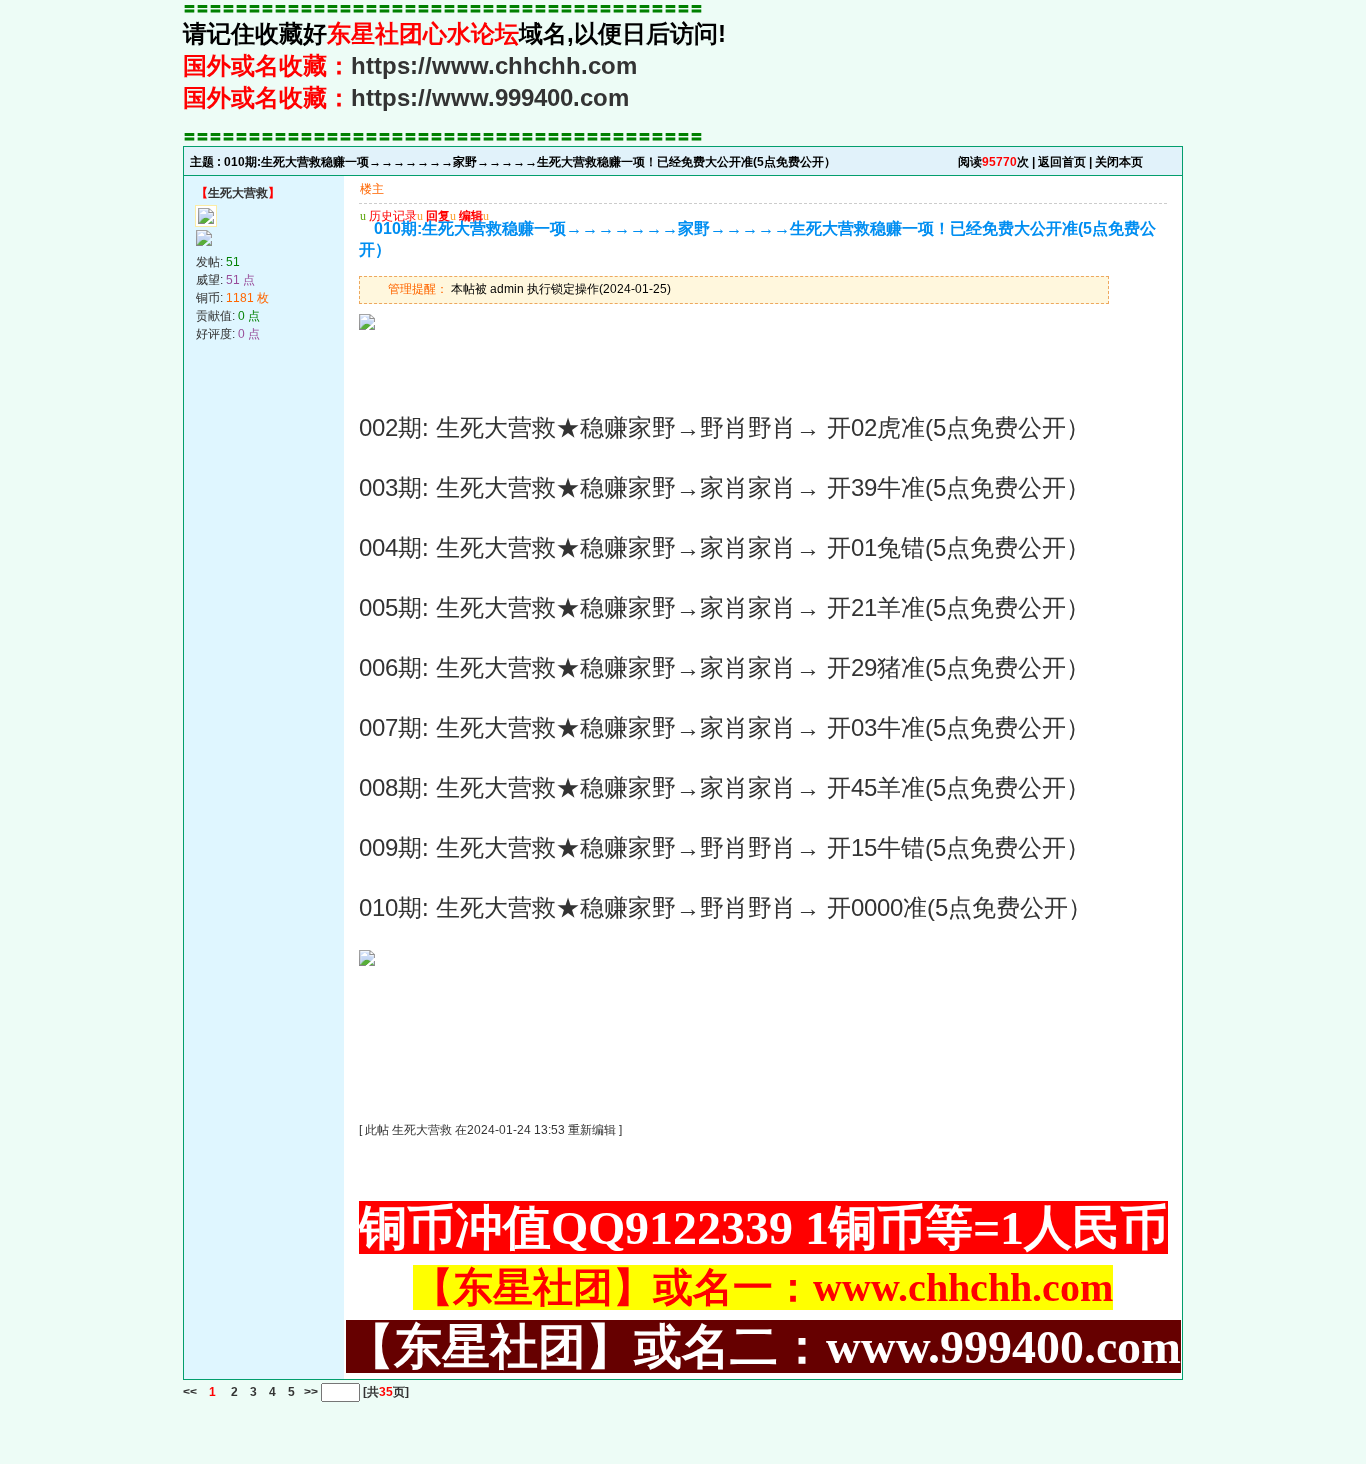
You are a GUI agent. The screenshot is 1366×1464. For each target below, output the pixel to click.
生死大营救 (238, 193)
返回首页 (1062, 162)
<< (190, 1392)
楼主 (372, 189)
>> (309, 1392)
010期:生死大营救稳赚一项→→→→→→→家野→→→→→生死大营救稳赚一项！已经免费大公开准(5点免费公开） (530, 162)
